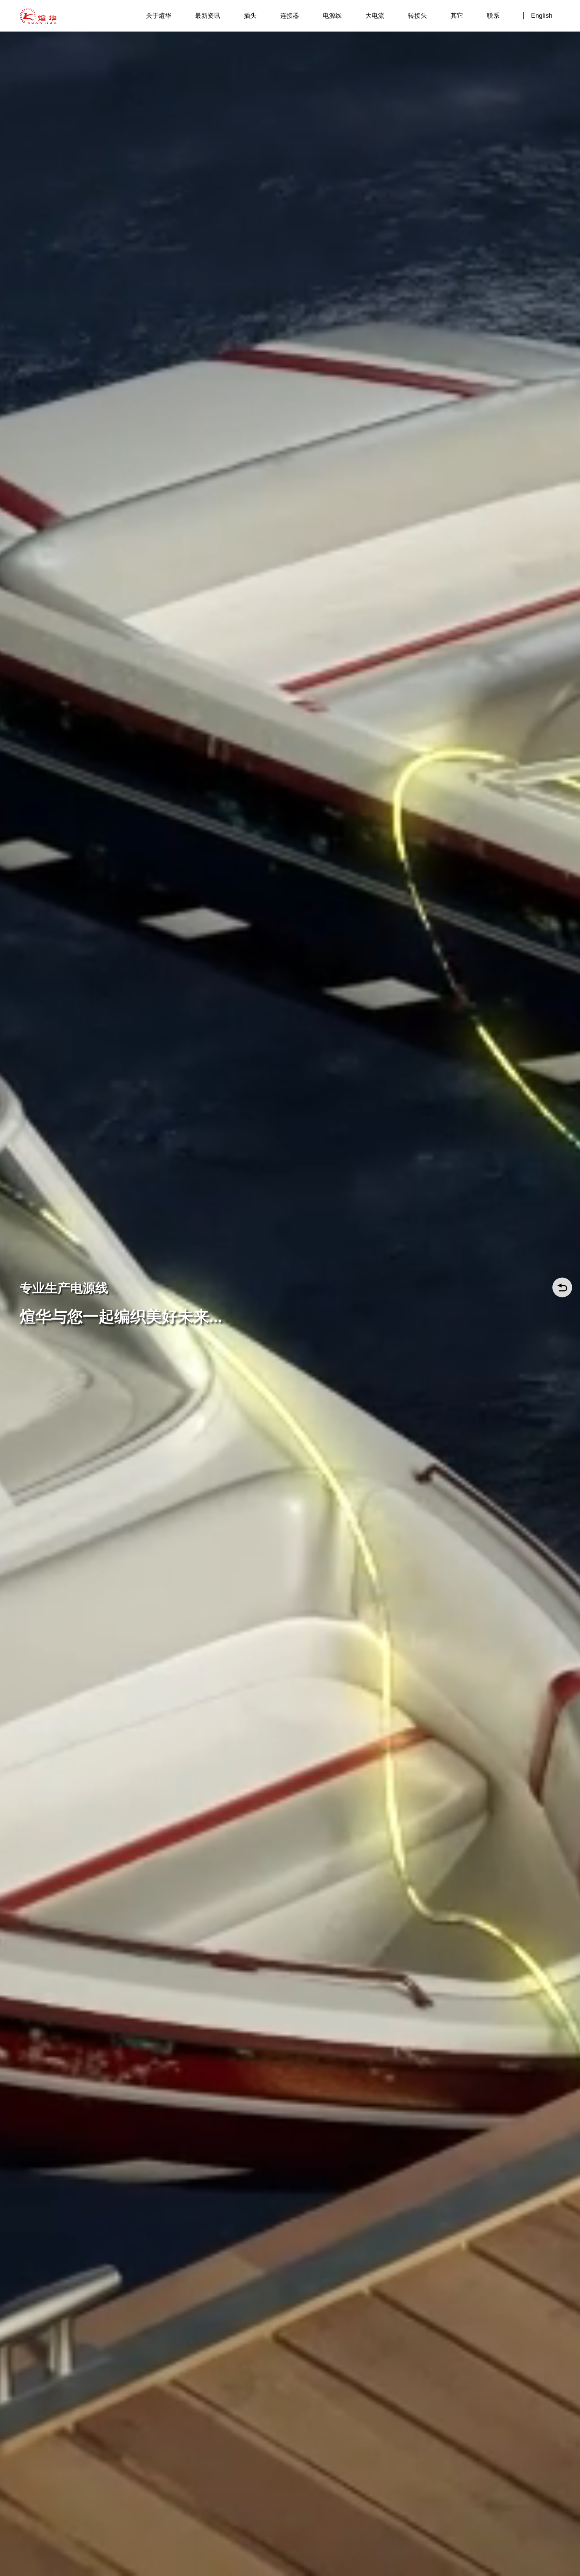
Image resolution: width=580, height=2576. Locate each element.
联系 (493, 16)
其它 (457, 16)
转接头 (417, 16)
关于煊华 (159, 16)
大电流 (375, 16)
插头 (250, 16)
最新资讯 (208, 16)
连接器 (290, 16)
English (542, 16)
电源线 (332, 16)
